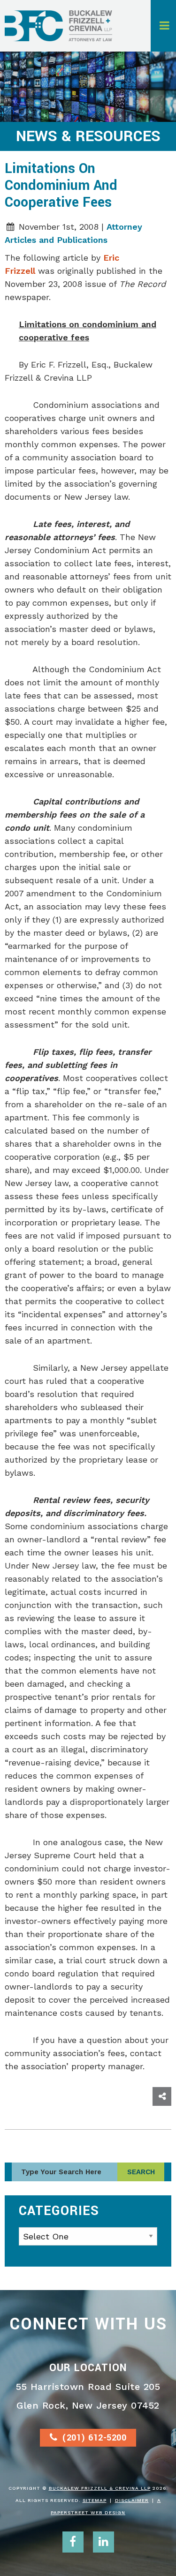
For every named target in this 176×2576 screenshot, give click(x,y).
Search (141, 2172)
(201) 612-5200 (94, 2438)
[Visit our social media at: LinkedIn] (103, 2542)
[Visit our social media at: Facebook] (73, 2542)
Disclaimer (132, 2500)
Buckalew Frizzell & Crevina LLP (100, 2488)
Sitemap (95, 2500)
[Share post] (162, 2096)
